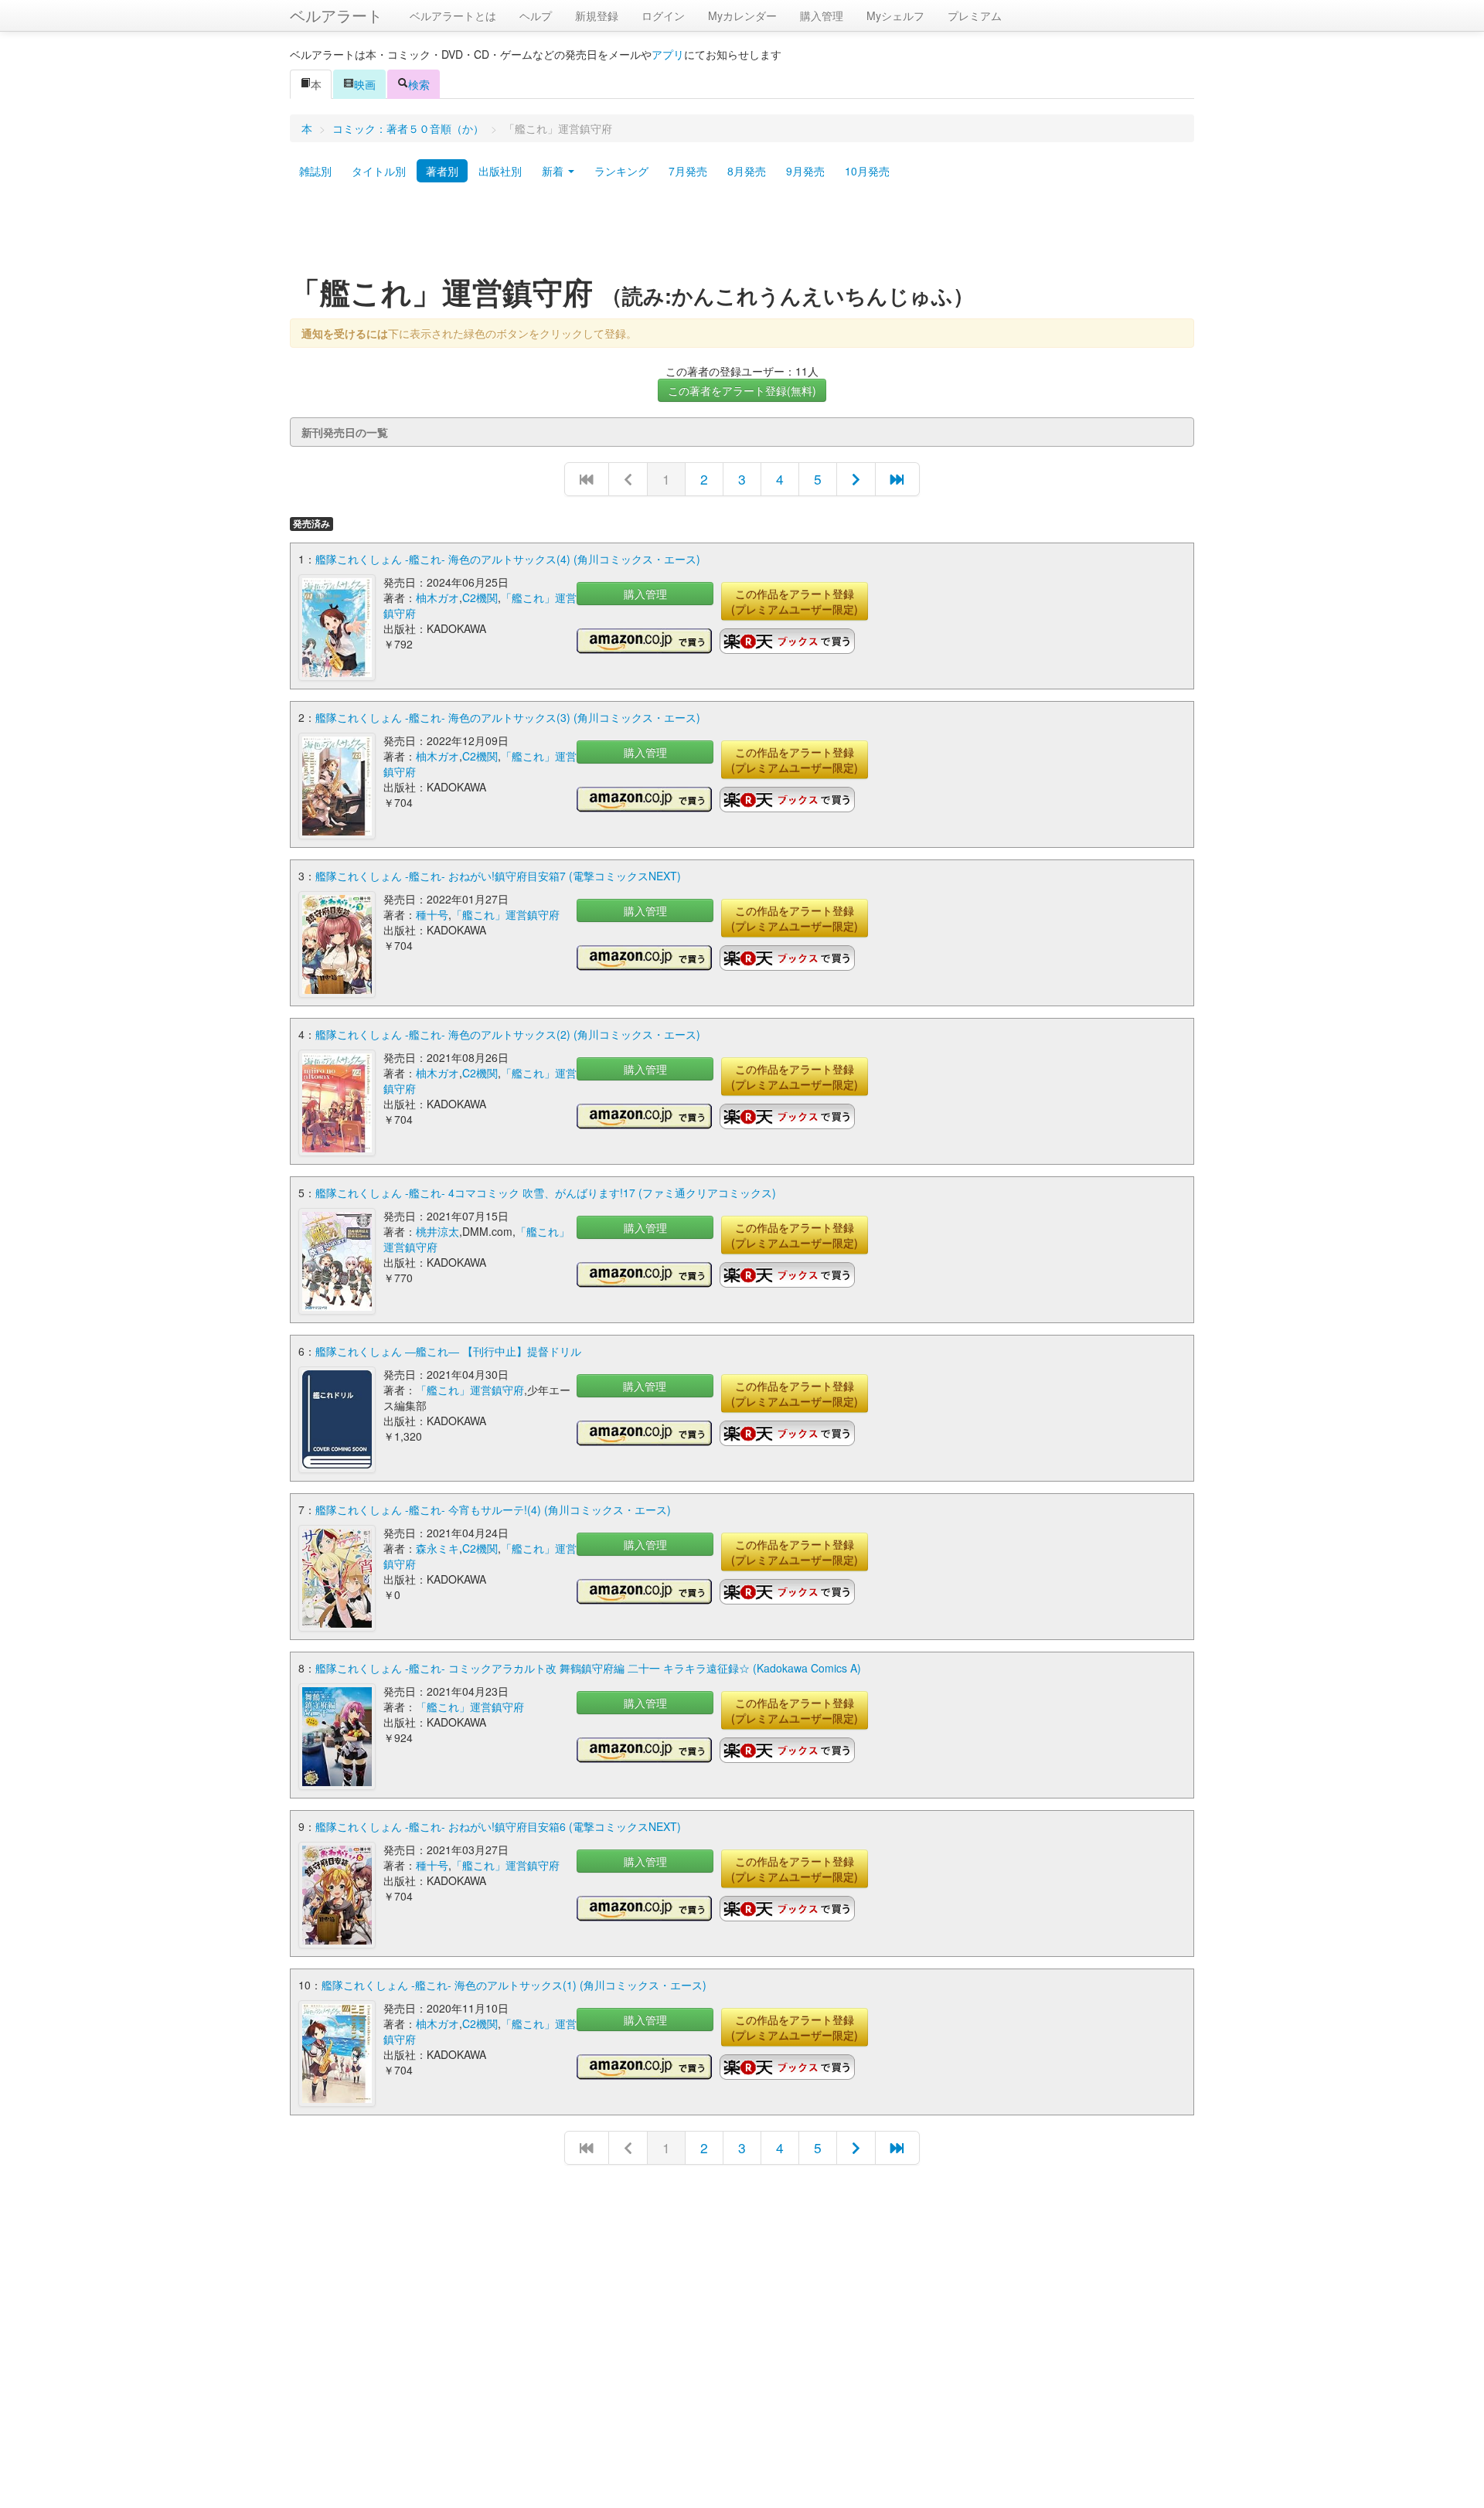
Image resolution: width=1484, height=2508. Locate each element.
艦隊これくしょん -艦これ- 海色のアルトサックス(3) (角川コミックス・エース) (508, 717)
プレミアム (975, 15)
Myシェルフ (895, 15)
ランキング (621, 171)
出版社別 (500, 171)
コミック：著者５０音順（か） (408, 128)
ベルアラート (336, 15)
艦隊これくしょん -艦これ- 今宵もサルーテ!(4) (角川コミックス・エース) (493, 1509)
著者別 (442, 171)
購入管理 (822, 15)
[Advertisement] (742, 234)
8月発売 (747, 171)
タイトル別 (379, 171)
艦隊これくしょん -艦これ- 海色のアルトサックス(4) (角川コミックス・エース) (508, 559)
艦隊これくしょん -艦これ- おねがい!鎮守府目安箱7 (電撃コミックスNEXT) (498, 876)
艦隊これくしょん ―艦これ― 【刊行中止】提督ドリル (448, 1351)
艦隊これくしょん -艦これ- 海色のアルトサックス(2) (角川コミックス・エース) (508, 1034)
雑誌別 (315, 171)
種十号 (432, 914)
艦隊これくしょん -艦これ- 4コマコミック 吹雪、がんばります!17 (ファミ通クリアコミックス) (546, 1193)
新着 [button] (554, 171)
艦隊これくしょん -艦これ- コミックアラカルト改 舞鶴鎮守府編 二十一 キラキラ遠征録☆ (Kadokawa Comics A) (588, 1668)
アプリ (668, 54)
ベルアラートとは (453, 15)
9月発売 (805, 171)
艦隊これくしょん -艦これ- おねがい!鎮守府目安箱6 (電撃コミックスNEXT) (498, 1826)
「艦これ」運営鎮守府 (505, 914)
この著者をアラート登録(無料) (742, 390)
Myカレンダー (742, 15)
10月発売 (867, 171)
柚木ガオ (437, 597)
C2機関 (480, 597)
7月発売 (688, 171)
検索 (419, 84)
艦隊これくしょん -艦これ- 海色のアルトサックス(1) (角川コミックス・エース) (514, 1985)
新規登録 (597, 15)
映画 (365, 84)
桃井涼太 (437, 1231)
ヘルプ (536, 15)
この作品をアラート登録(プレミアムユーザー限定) (795, 601)
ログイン (663, 15)
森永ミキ (437, 1548)
